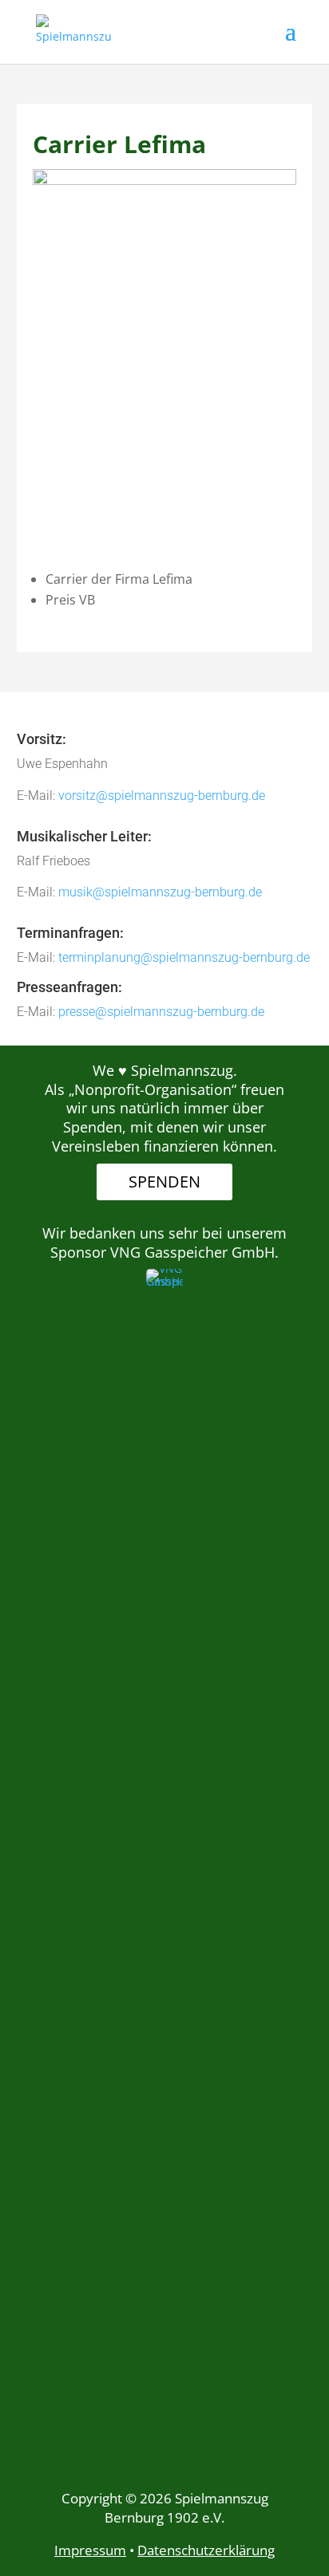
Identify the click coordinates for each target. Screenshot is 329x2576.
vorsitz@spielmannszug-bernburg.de (162, 796)
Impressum (90, 2550)
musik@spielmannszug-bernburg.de (160, 892)
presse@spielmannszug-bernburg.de (161, 1012)
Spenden (164, 1182)
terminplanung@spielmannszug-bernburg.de (184, 957)
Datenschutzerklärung (206, 2550)
